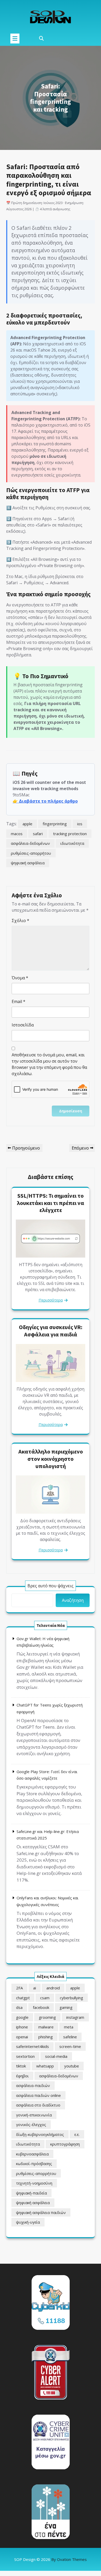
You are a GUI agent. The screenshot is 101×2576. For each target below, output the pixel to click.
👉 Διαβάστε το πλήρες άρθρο (45, 801)
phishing (46, 2037)
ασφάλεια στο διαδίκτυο (38, 2105)
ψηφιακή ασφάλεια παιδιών (41, 2212)
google (22, 2017)
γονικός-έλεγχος (31, 2124)
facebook (41, 2007)
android (53, 1988)
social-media (56, 2056)
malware (46, 2027)
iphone (22, 2027)
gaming (66, 2007)
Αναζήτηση (73, 1600)
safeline (70, 2037)
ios (80, 824)
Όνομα (20, 978)
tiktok (21, 2066)
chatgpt (23, 1998)
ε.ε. (77, 2134)
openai (22, 2037)
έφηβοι (22, 2076)
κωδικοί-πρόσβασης (34, 2163)
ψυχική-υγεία (28, 2222)
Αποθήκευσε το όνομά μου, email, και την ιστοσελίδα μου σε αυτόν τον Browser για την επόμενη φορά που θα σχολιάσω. (49, 1064)
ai (35, 1988)
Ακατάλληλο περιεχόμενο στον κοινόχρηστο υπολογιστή (51, 1459)
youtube (72, 2066)
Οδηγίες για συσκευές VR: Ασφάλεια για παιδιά (51, 1331)
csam (45, 1998)
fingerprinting (55, 824)
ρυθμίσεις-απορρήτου (31, 853)
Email (19, 1001)
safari (38, 834)
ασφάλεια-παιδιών (33, 2085)
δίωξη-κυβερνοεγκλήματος (40, 2134)
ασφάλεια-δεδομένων (30, 843)
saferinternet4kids (33, 2046)
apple (27, 824)
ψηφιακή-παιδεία (31, 2193)
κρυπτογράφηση (65, 2144)
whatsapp (45, 2066)
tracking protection (70, 834)
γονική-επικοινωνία (34, 2115)
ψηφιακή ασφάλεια (28, 863)
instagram (75, 2017)
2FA (19, 1988)
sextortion (25, 2056)
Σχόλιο (20, 921)
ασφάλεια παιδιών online (38, 2095)
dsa (19, 2007)
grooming (47, 2017)
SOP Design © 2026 (51, 2559)
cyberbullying (71, 1998)
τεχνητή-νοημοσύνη (34, 2183)
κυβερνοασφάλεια (32, 2154)
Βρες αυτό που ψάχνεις (51, 1586)
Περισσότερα (51, 1300)
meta (69, 2027)
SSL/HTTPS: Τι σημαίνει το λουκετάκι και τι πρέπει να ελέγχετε (51, 1203)
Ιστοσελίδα (23, 1025)
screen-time (70, 2046)
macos (17, 834)
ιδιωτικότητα (72, 843)
